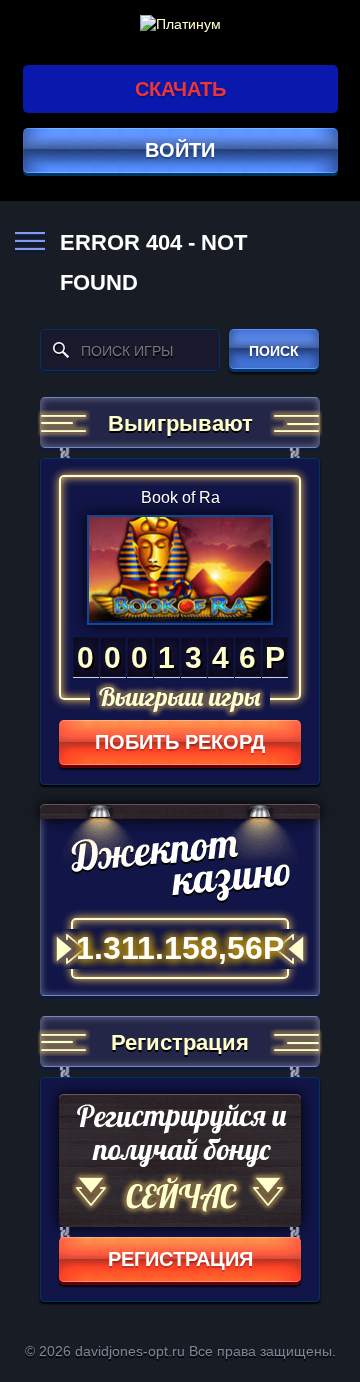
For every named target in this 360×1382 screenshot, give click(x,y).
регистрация (180, 1259)
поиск (274, 351)
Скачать (180, 89)
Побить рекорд (180, 742)
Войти (180, 150)
